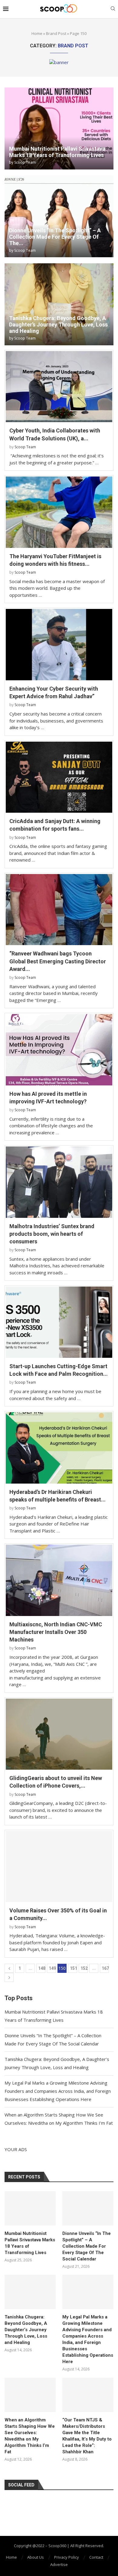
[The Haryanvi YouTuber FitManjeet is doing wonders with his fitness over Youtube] (59, 512)
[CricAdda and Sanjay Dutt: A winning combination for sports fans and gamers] (59, 777)
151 (74, 1968)
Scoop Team (25, 162)
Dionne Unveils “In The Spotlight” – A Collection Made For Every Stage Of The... (55, 237)
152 (84, 1968)
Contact (96, 2557)
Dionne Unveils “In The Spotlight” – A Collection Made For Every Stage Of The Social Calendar (87, 2246)
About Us (36, 2557)
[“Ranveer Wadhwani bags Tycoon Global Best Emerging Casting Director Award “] (59, 910)
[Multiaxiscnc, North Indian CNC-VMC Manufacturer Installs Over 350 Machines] (59, 1580)
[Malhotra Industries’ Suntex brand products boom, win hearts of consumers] (59, 1182)
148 (42, 1968)
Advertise (59, 2564)
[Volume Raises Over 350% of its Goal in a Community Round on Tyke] (59, 1867)
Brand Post (56, 33)
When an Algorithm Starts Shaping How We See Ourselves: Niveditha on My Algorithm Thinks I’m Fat (30, 2436)
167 (105, 1968)
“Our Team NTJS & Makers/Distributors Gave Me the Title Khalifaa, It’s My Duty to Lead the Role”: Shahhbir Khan (87, 2436)
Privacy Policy (67, 2557)
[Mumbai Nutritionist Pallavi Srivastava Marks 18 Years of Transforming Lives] (59, 128)
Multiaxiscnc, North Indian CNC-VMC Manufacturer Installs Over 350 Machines (56, 1632)
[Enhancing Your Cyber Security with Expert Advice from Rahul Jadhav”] (59, 645)
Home (37, 33)
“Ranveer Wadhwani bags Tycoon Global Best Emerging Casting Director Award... (58, 961)
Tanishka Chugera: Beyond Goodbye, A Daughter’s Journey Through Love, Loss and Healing (58, 325)
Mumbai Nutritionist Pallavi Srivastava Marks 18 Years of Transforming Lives (57, 152)
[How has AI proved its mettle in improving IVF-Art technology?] (59, 1050)
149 (52, 1968)
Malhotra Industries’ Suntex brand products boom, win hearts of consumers (52, 1234)
